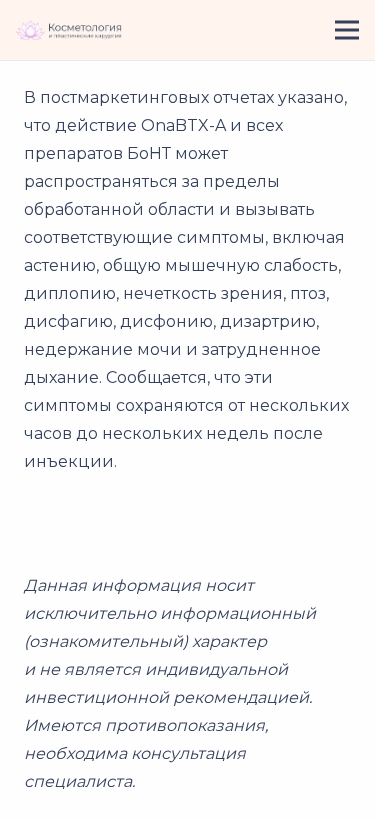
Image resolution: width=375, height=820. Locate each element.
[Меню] (347, 30)
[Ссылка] (69, 30)
